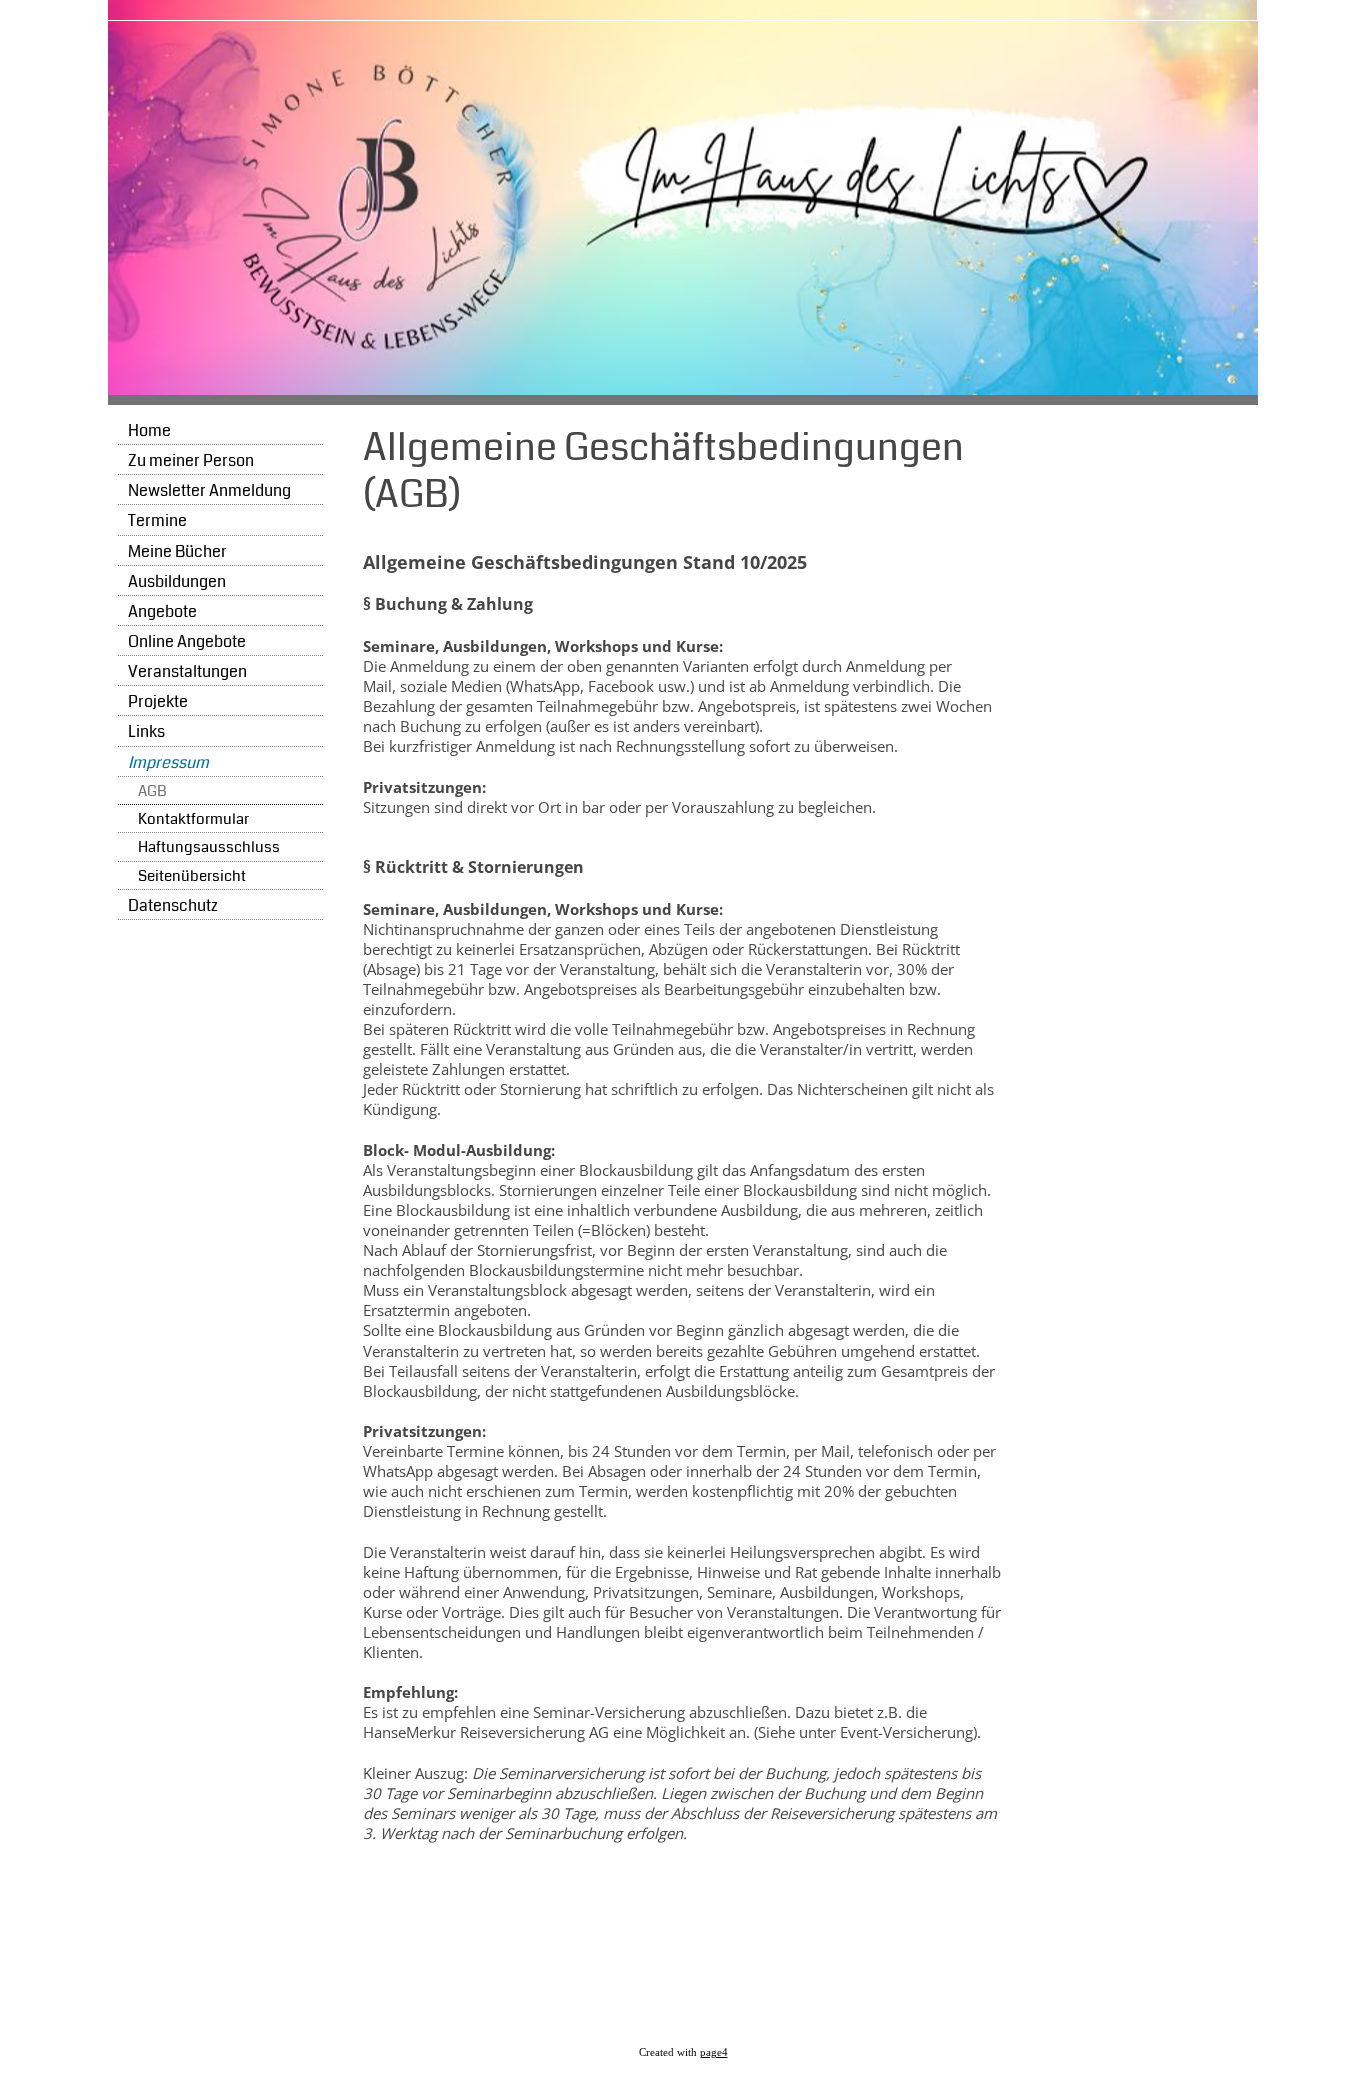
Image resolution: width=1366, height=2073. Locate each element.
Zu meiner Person (191, 460)
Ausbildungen (177, 581)
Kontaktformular (193, 819)
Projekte (158, 701)
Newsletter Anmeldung (209, 490)
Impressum (168, 762)
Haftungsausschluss (209, 847)
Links (146, 731)
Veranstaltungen (187, 671)
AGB (152, 791)
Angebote (162, 611)
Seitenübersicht (192, 876)
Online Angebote (187, 641)
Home (149, 430)
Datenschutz (173, 905)
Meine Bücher (177, 551)
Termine (157, 520)
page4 (714, 2052)
